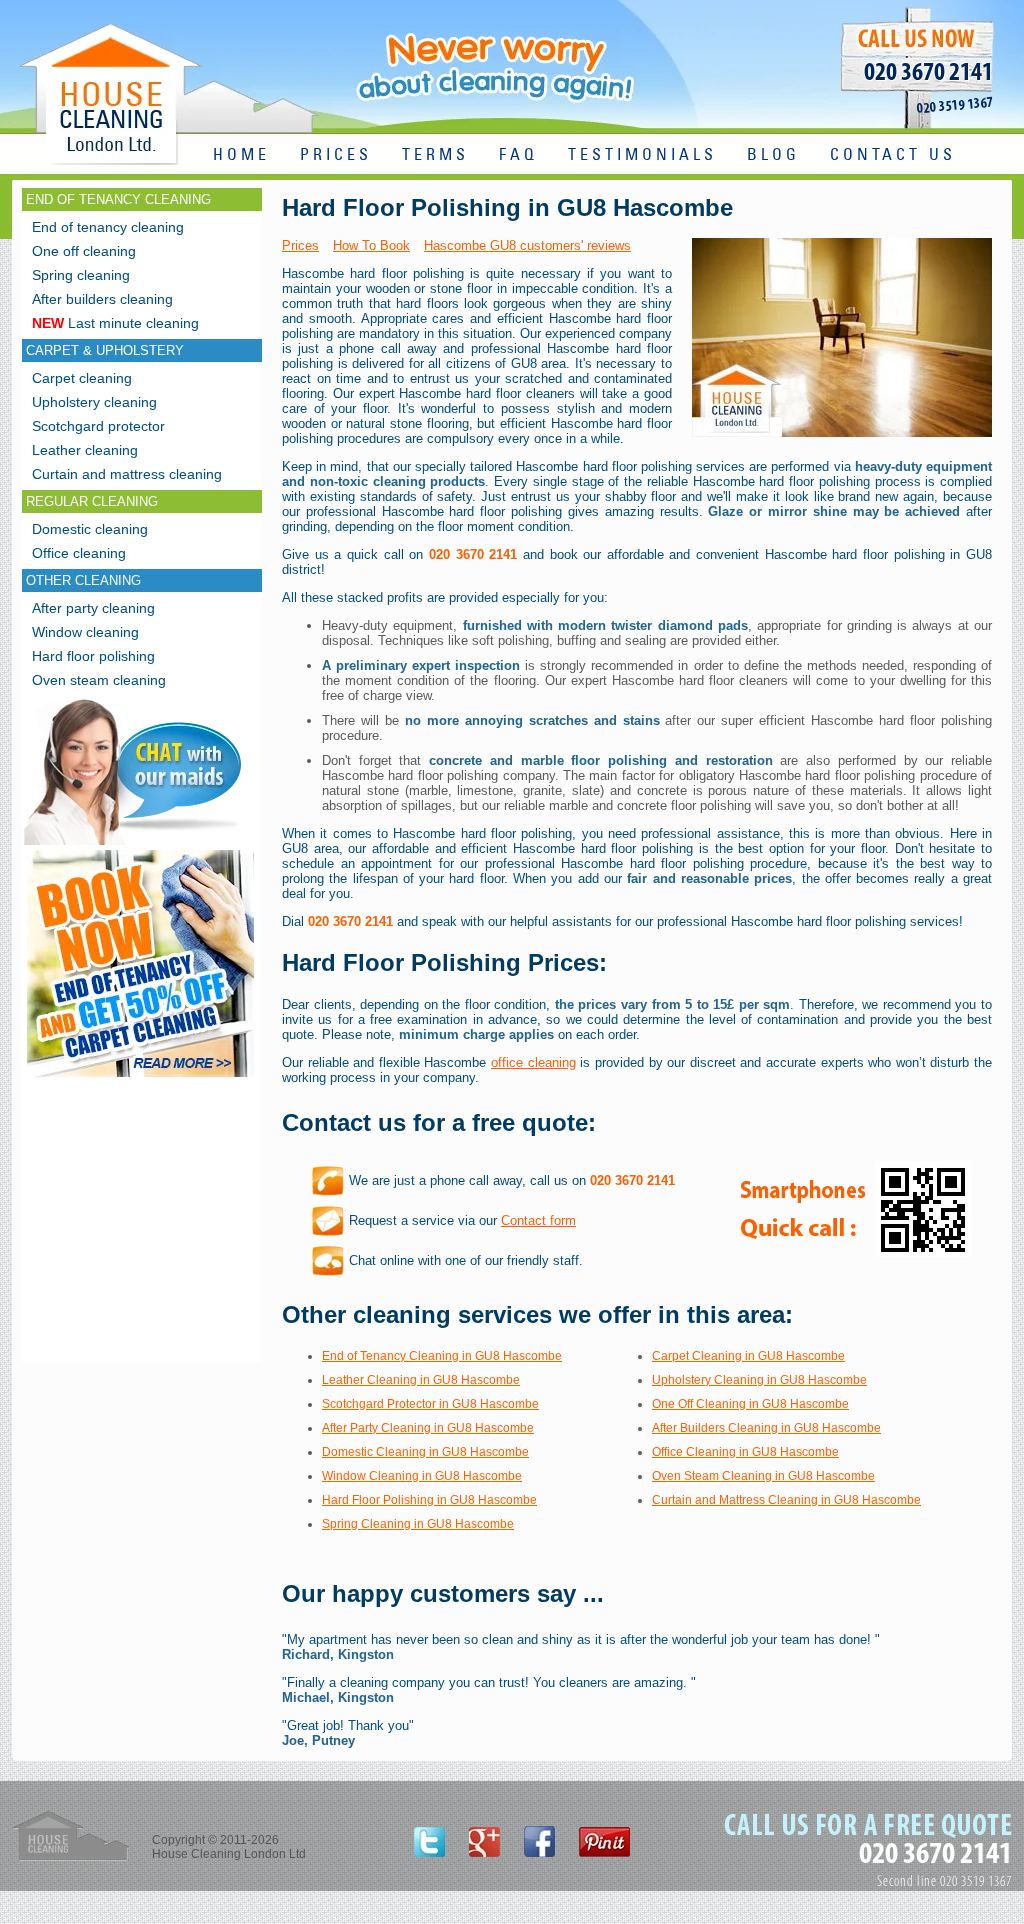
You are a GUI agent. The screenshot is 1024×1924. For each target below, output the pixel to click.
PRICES (336, 155)
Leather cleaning (85, 450)
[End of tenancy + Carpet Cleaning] (140, 1076)
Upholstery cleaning (94, 402)
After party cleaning (93, 608)
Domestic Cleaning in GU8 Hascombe (425, 1452)
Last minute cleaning (115, 323)
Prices (300, 245)
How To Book (371, 245)
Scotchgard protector (98, 426)
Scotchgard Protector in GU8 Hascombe (430, 1404)
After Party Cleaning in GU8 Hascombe (428, 1428)
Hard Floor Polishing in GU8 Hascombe (429, 1500)
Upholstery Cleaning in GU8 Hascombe (759, 1380)
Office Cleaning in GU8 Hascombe (745, 1452)
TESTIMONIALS (642, 155)
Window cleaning (85, 632)
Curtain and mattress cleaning (127, 474)
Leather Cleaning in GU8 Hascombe (421, 1380)
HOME (241, 155)
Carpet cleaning (82, 378)
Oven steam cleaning (99, 680)
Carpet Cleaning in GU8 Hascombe (748, 1356)
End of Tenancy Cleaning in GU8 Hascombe (442, 1356)
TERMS (435, 155)
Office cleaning (79, 553)
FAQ (518, 155)
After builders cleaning (102, 299)
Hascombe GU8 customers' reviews (527, 245)
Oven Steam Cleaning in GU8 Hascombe (763, 1476)
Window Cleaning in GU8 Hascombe (422, 1476)
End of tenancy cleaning (108, 227)
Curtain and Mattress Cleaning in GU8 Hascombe (786, 1500)
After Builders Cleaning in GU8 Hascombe (766, 1428)
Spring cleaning (81, 275)
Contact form (538, 1220)
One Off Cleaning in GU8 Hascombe (750, 1404)
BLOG (773, 155)
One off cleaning (84, 251)
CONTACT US (893, 155)
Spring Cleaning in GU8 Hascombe (418, 1524)
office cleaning (533, 1062)
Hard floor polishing (93, 656)
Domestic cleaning (90, 529)
